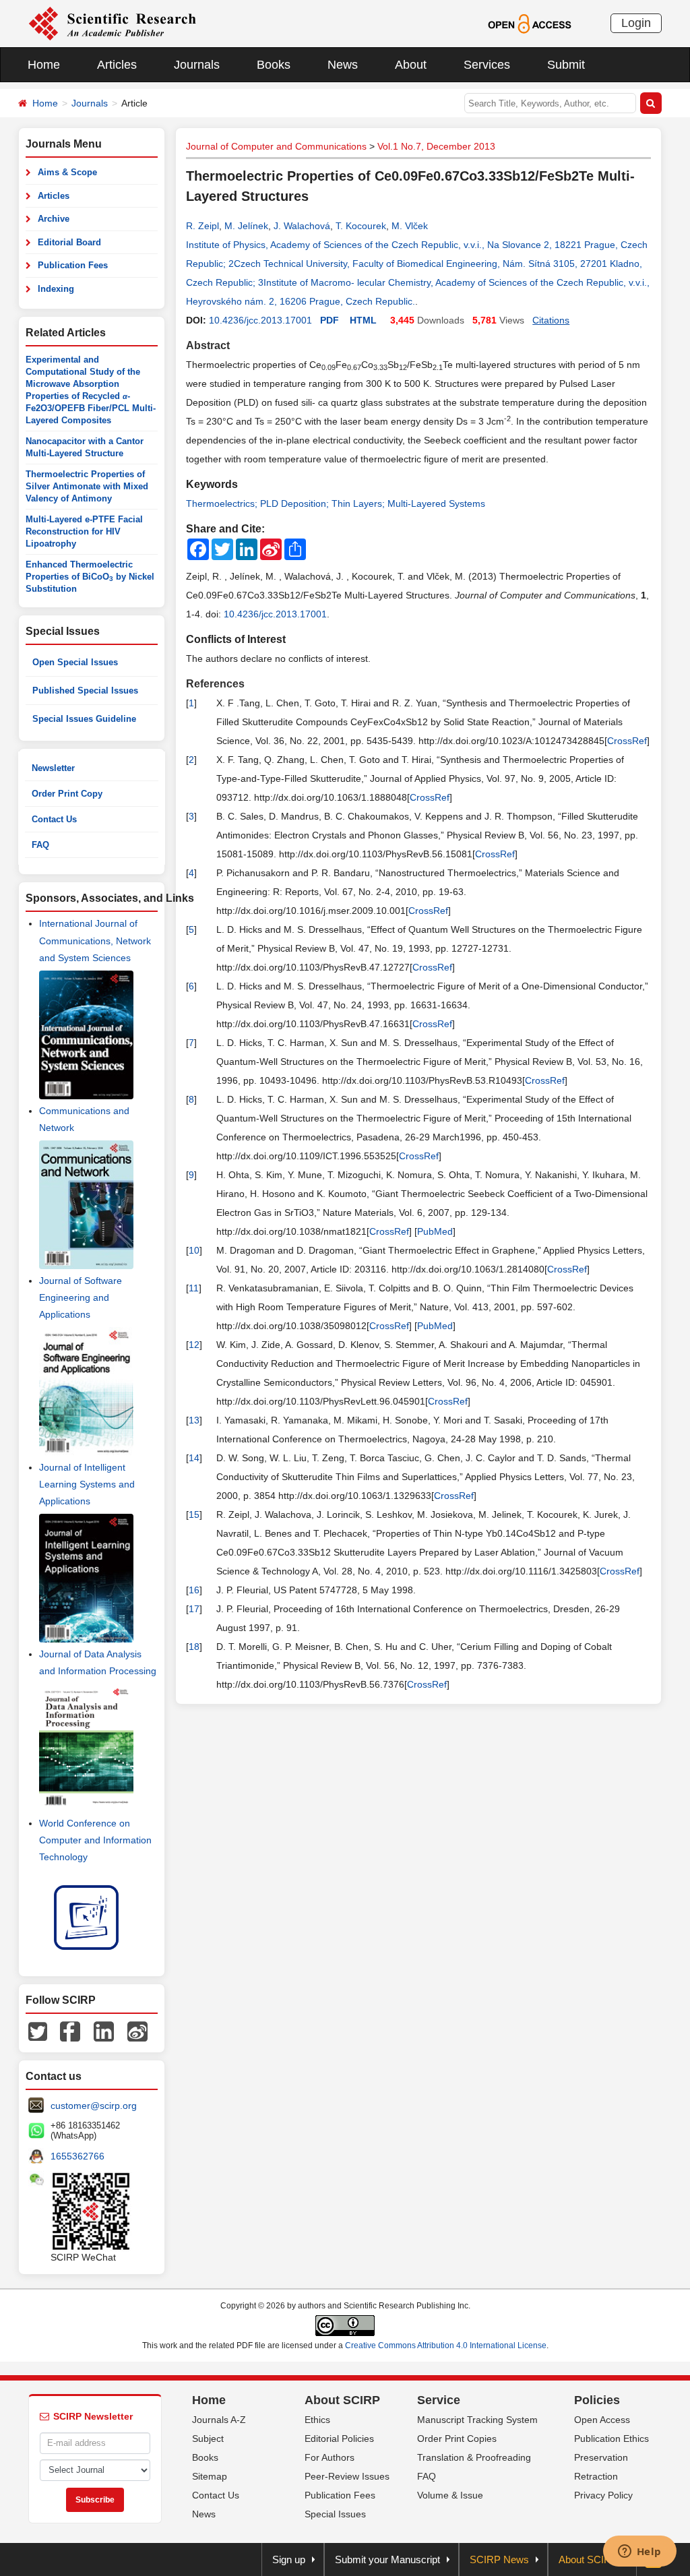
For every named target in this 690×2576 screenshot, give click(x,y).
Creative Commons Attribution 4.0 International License (446, 2345)
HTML (363, 320)
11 (194, 1288)
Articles (117, 65)
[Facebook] (70, 2030)
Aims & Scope (67, 172)
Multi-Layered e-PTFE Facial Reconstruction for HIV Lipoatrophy (84, 531)
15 (194, 1514)
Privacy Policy (603, 2495)
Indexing (56, 289)
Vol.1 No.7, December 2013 (436, 146)
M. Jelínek (246, 226)
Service (439, 2400)
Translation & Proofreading (474, 2457)
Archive (54, 219)
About (411, 65)
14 (194, 1458)
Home (44, 65)
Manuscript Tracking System (477, 2420)
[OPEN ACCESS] (529, 23)
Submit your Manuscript (387, 2559)
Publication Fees (73, 265)
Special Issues (335, 2514)
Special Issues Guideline (84, 719)
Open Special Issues (75, 662)
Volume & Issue (450, 2495)
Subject (208, 2439)
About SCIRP (342, 2400)
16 (194, 1590)
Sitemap (210, 2476)
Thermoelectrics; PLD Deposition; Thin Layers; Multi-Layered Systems (336, 503)
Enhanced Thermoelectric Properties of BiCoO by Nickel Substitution (90, 577)
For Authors (330, 2457)
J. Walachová (302, 226)
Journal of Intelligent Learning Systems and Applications (87, 1484)
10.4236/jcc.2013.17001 (260, 320)
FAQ (40, 845)
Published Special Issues (85, 691)
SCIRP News (499, 2559)
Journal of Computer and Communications (276, 146)
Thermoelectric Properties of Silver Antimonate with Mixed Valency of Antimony (87, 486)
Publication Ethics (611, 2439)
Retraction (596, 2476)
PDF (330, 320)
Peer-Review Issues (347, 2476)
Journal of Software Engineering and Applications (81, 1297)
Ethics (317, 2420)
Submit (566, 65)
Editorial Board (69, 242)
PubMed (435, 1231)
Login (636, 23)
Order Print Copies (457, 2439)
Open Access (602, 2420)
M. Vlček (410, 226)
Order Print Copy (67, 794)
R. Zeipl (202, 226)
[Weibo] (137, 2030)
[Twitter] (38, 2030)
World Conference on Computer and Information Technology (95, 1840)
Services (487, 65)
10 (194, 1250)
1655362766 (77, 2156)
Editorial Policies (339, 2439)
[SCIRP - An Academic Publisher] (112, 23)
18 (194, 1647)
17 (194, 1609)
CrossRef (627, 741)
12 (194, 1345)
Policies (597, 2400)
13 (194, 1420)
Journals (197, 65)
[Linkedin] (104, 2030)
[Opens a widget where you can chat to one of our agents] (639, 2552)
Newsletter (53, 768)
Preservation (601, 2457)
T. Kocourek (361, 226)
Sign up (289, 2559)
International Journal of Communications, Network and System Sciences (95, 940)
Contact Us (54, 819)
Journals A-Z (219, 2420)
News (343, 65)
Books (274, 65)
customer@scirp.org (94, 2106)
